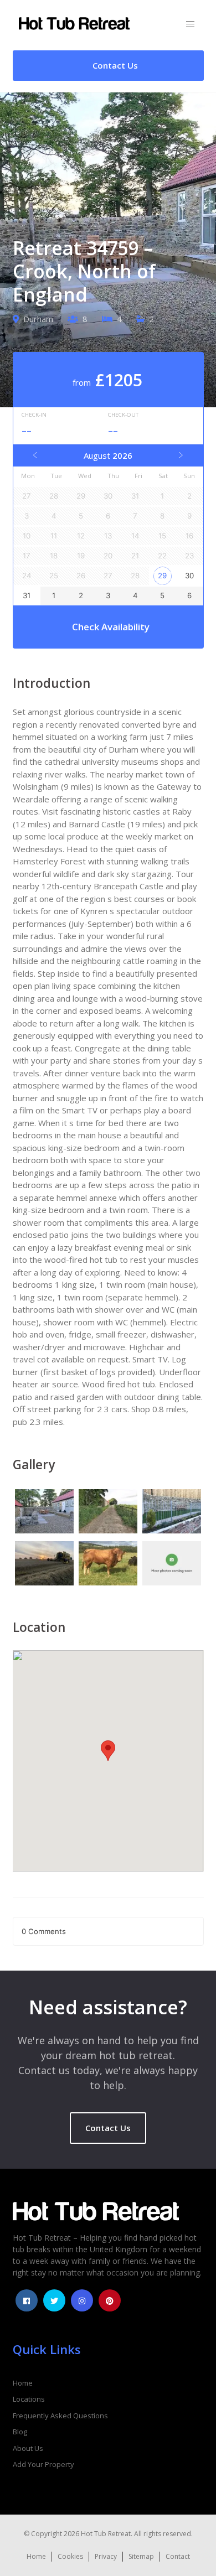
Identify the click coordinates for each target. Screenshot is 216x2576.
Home (23, 2383)
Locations (29, 2399)
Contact (178, 2556)
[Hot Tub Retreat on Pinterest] (110, 2300)
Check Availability (111, 627)
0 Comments (44, 1931)
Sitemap (141, 2556)
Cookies (70, 2556)
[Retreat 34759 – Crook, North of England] (45, 1513)
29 (162, 576)
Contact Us (108, 2128)
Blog (20, 2432)
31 (27, 595)
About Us (28, 2448)
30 (189, 576)
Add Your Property (43, 2464)
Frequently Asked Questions (60, 2416)
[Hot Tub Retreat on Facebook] (27, 2300)
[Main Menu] (190, 25)
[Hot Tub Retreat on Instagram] (82, 2300)
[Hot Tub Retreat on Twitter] (54, 2300)
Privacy (106, 2556)
